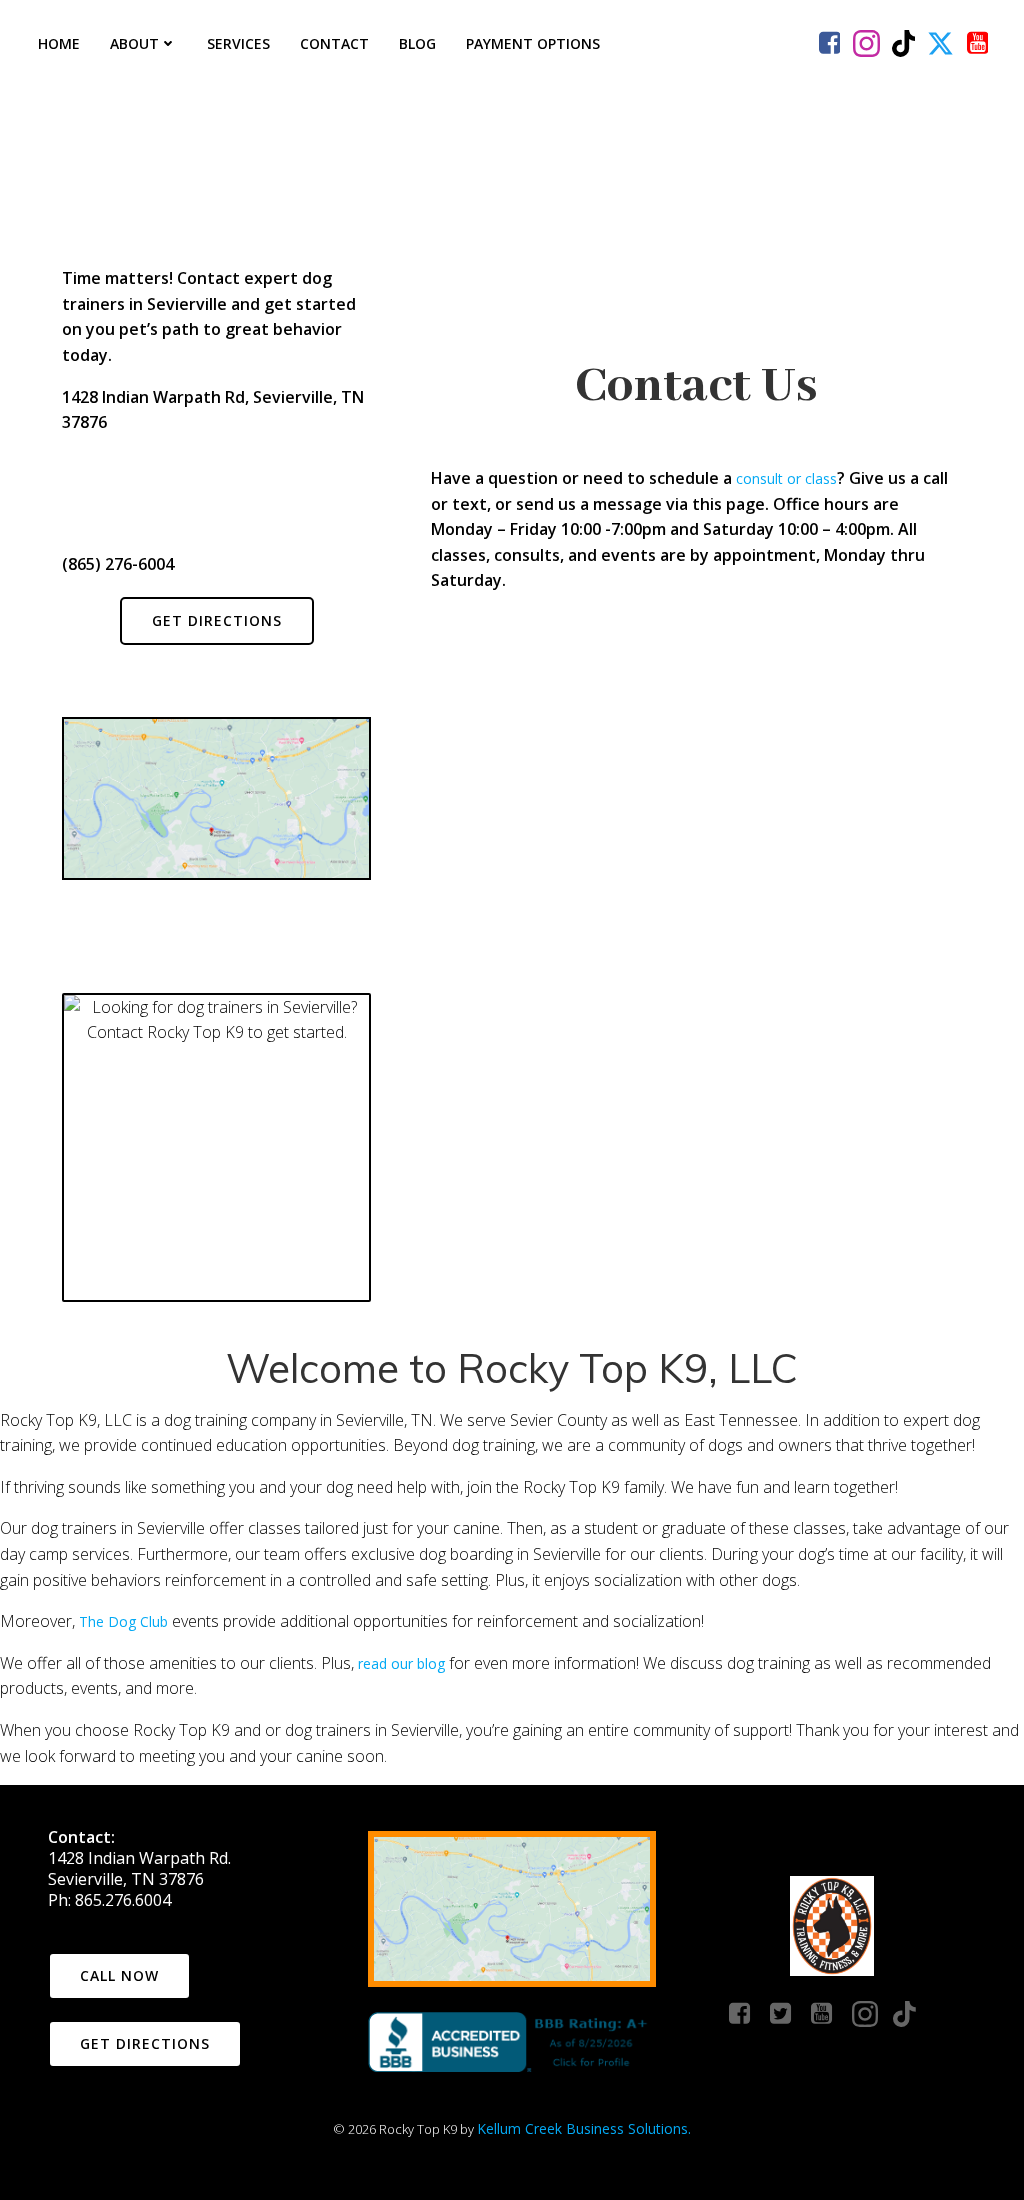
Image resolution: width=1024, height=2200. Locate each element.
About (134, 43)
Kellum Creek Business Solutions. (584, 2128)
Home (59, 43)
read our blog (401, 1663)
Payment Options (533, 43)
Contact (334, 43)
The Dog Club (123, 1621)
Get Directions (217, 620)
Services (238, 43)
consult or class (786, 478)
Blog (417, 43)
